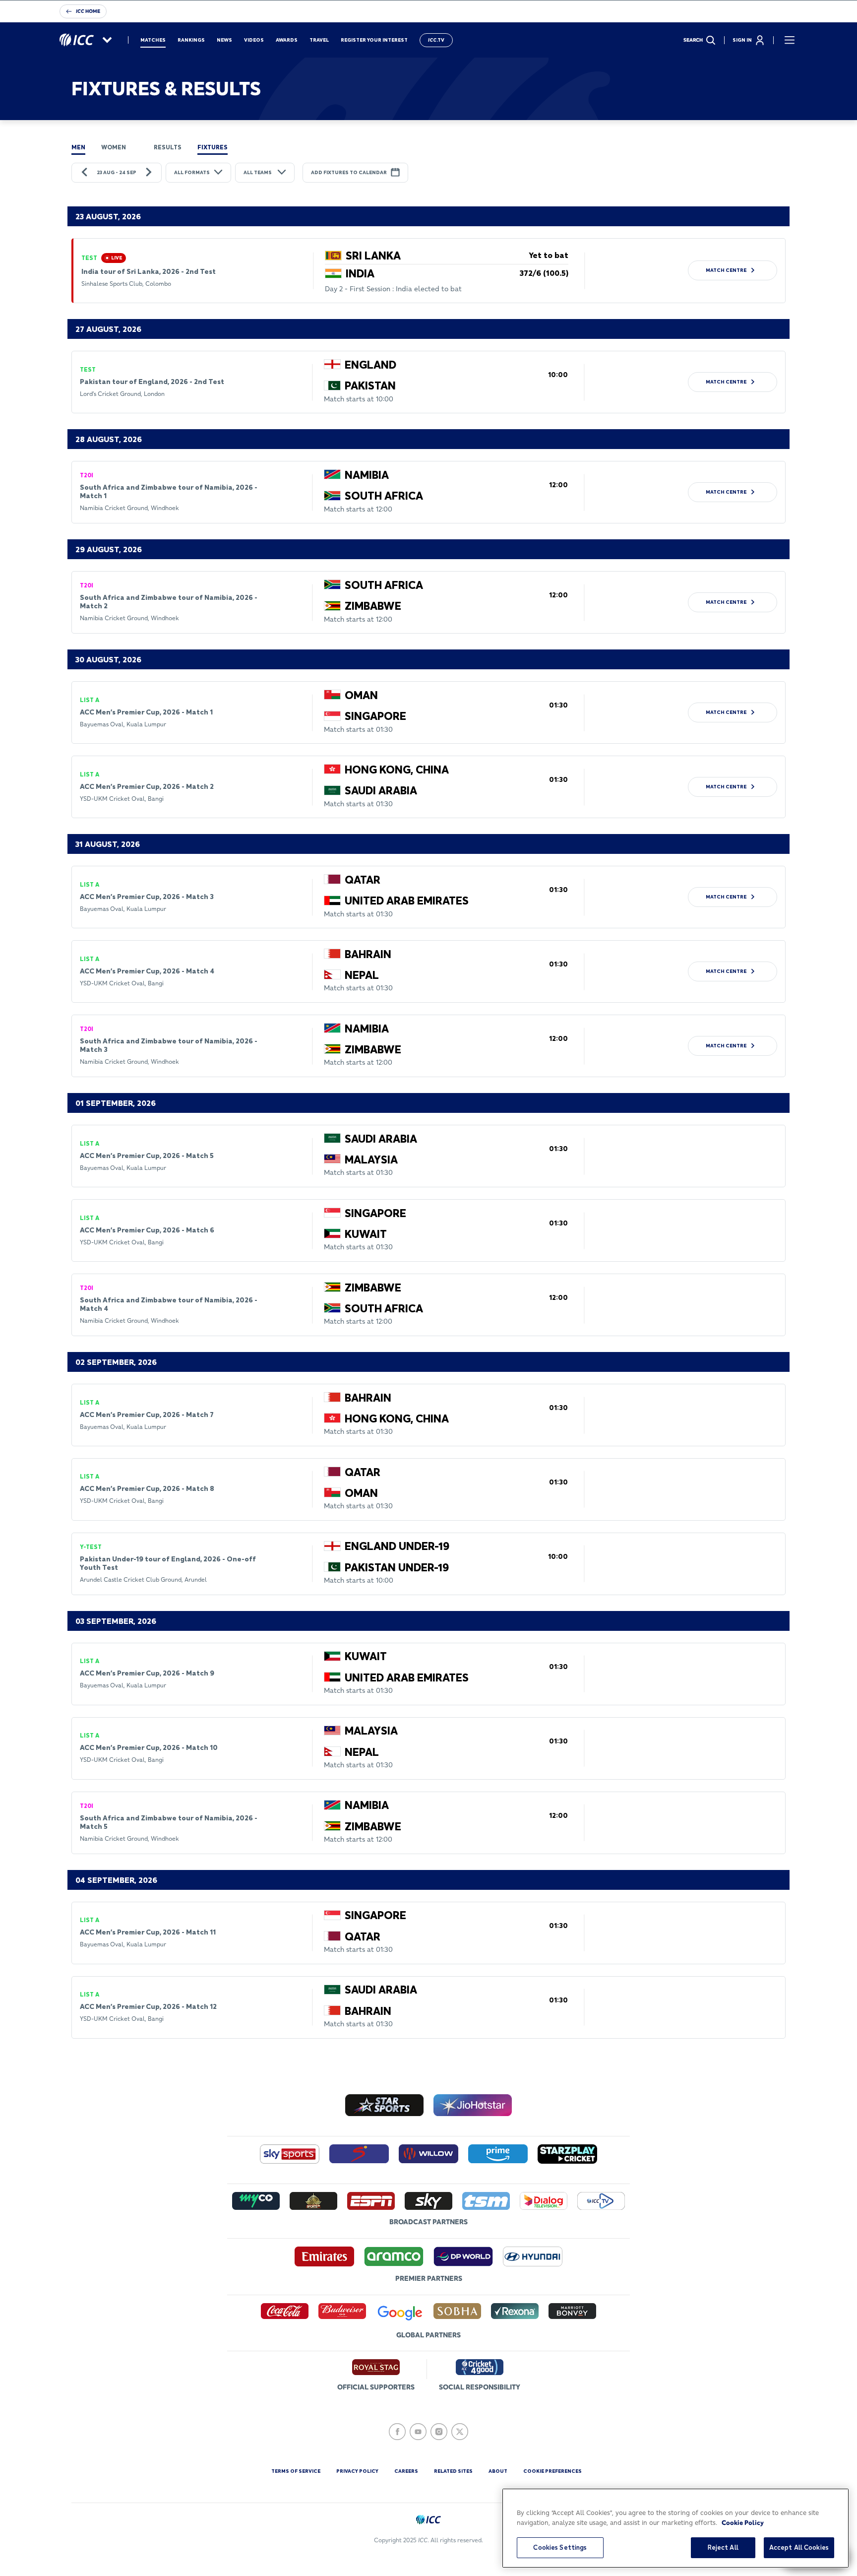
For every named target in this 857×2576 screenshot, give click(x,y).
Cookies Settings (560, 2547)
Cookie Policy (743, 2522)
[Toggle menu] (790, 40)
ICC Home (88, 11)
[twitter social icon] (460, 2432)
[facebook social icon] (397, 2432)
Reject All (723, 2547)
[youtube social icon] (418, 2432)
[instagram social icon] (439, 2432)
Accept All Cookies (799, 2547)
